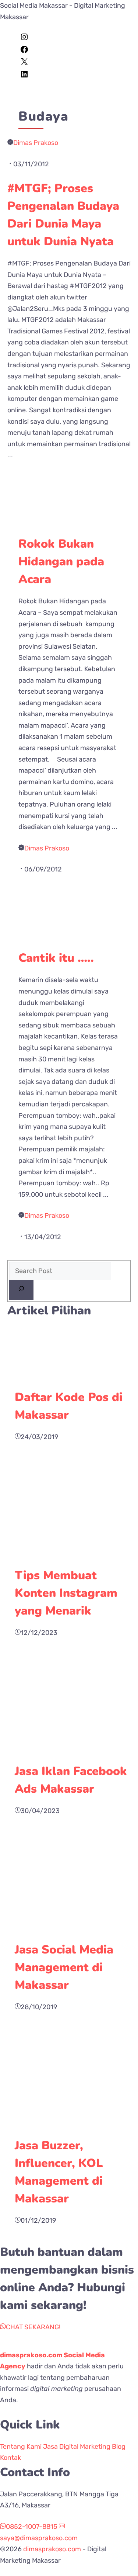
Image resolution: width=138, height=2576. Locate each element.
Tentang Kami (21, 2447)
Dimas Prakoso (36, 143)
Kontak (10, 2458)
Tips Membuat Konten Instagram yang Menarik (66, 1593)
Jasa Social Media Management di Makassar (64, 1967)
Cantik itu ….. (56, 958)
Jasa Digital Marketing (77, 2447)
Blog (119, 2447)
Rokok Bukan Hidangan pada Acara (61, 561)
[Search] (21, 1290)
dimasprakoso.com (52, 2549)
